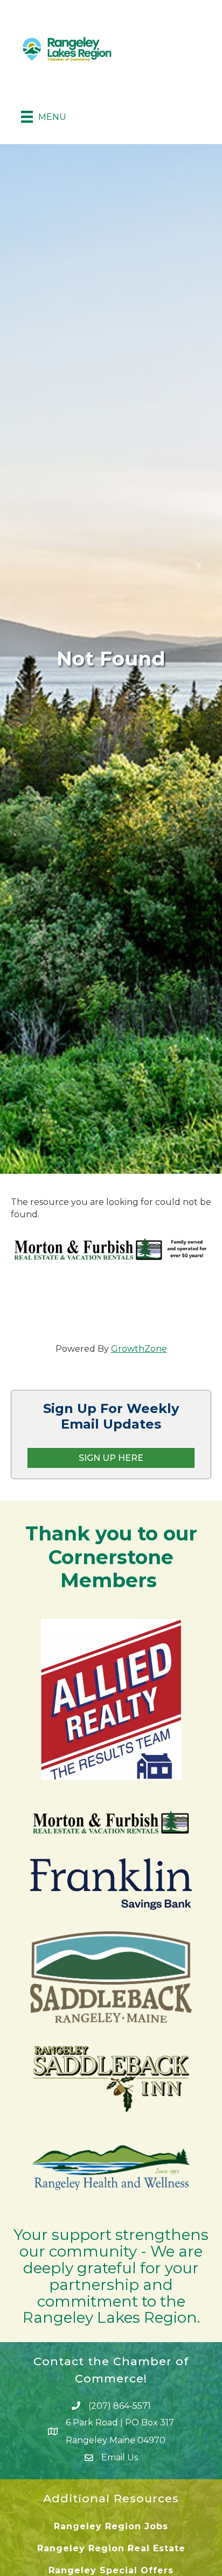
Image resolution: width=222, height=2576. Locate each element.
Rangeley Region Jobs (111, 2526)
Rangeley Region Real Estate (111, 2548)
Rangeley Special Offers (111, 2570)
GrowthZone (139, 1349)
